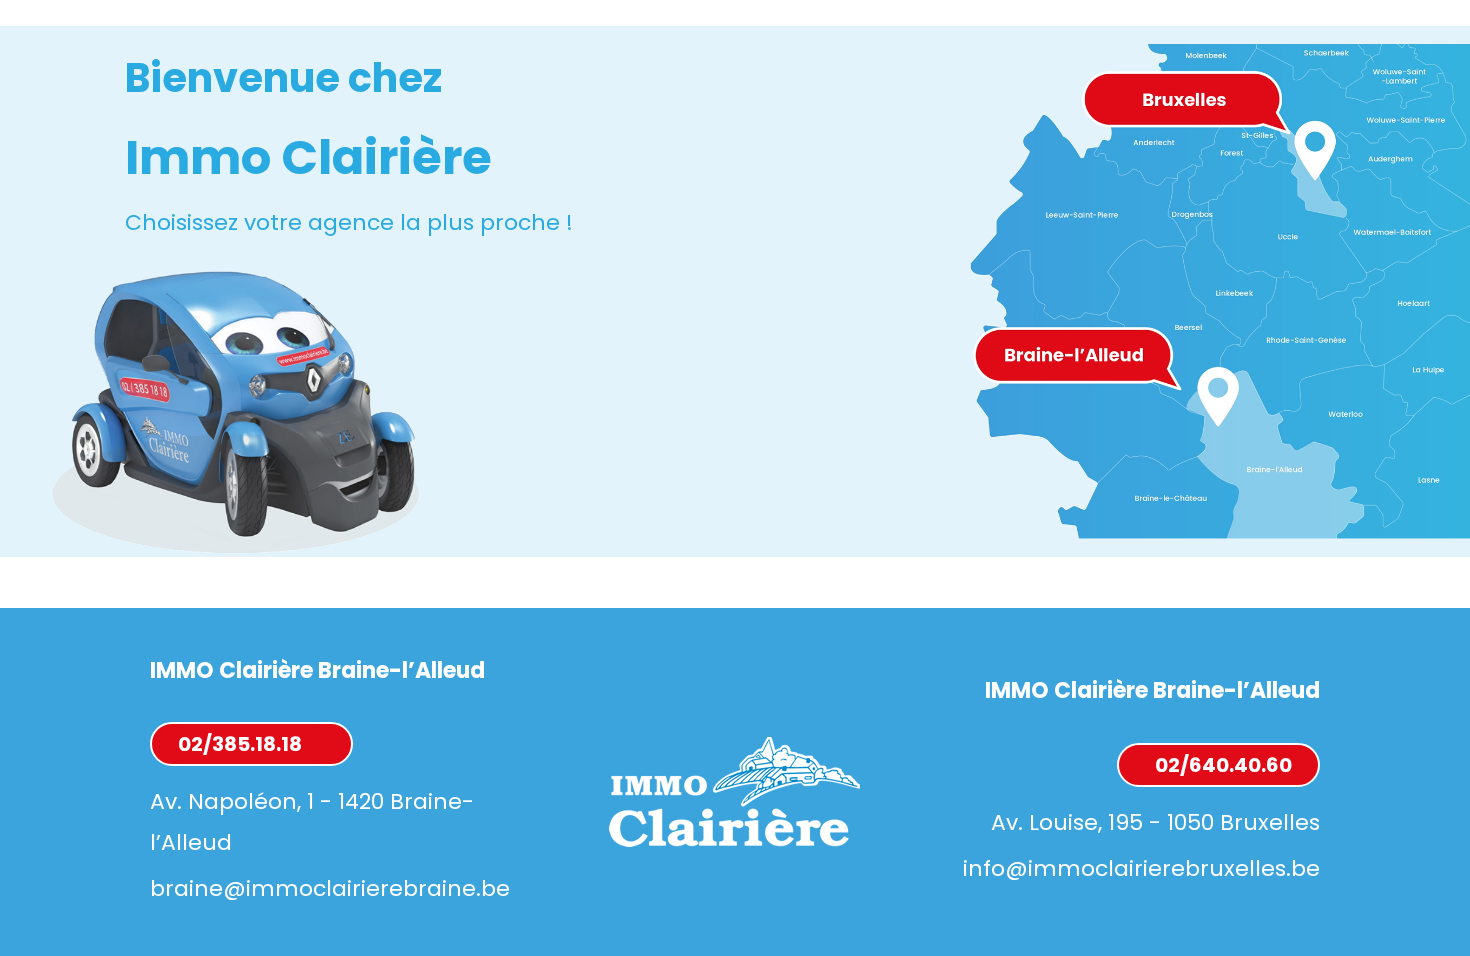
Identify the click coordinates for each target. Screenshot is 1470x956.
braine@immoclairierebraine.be (330, 888)
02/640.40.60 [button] (1223, 765)
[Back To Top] (1414, 900)
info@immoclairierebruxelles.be (1141, 868)
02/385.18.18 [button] (240, 744)
